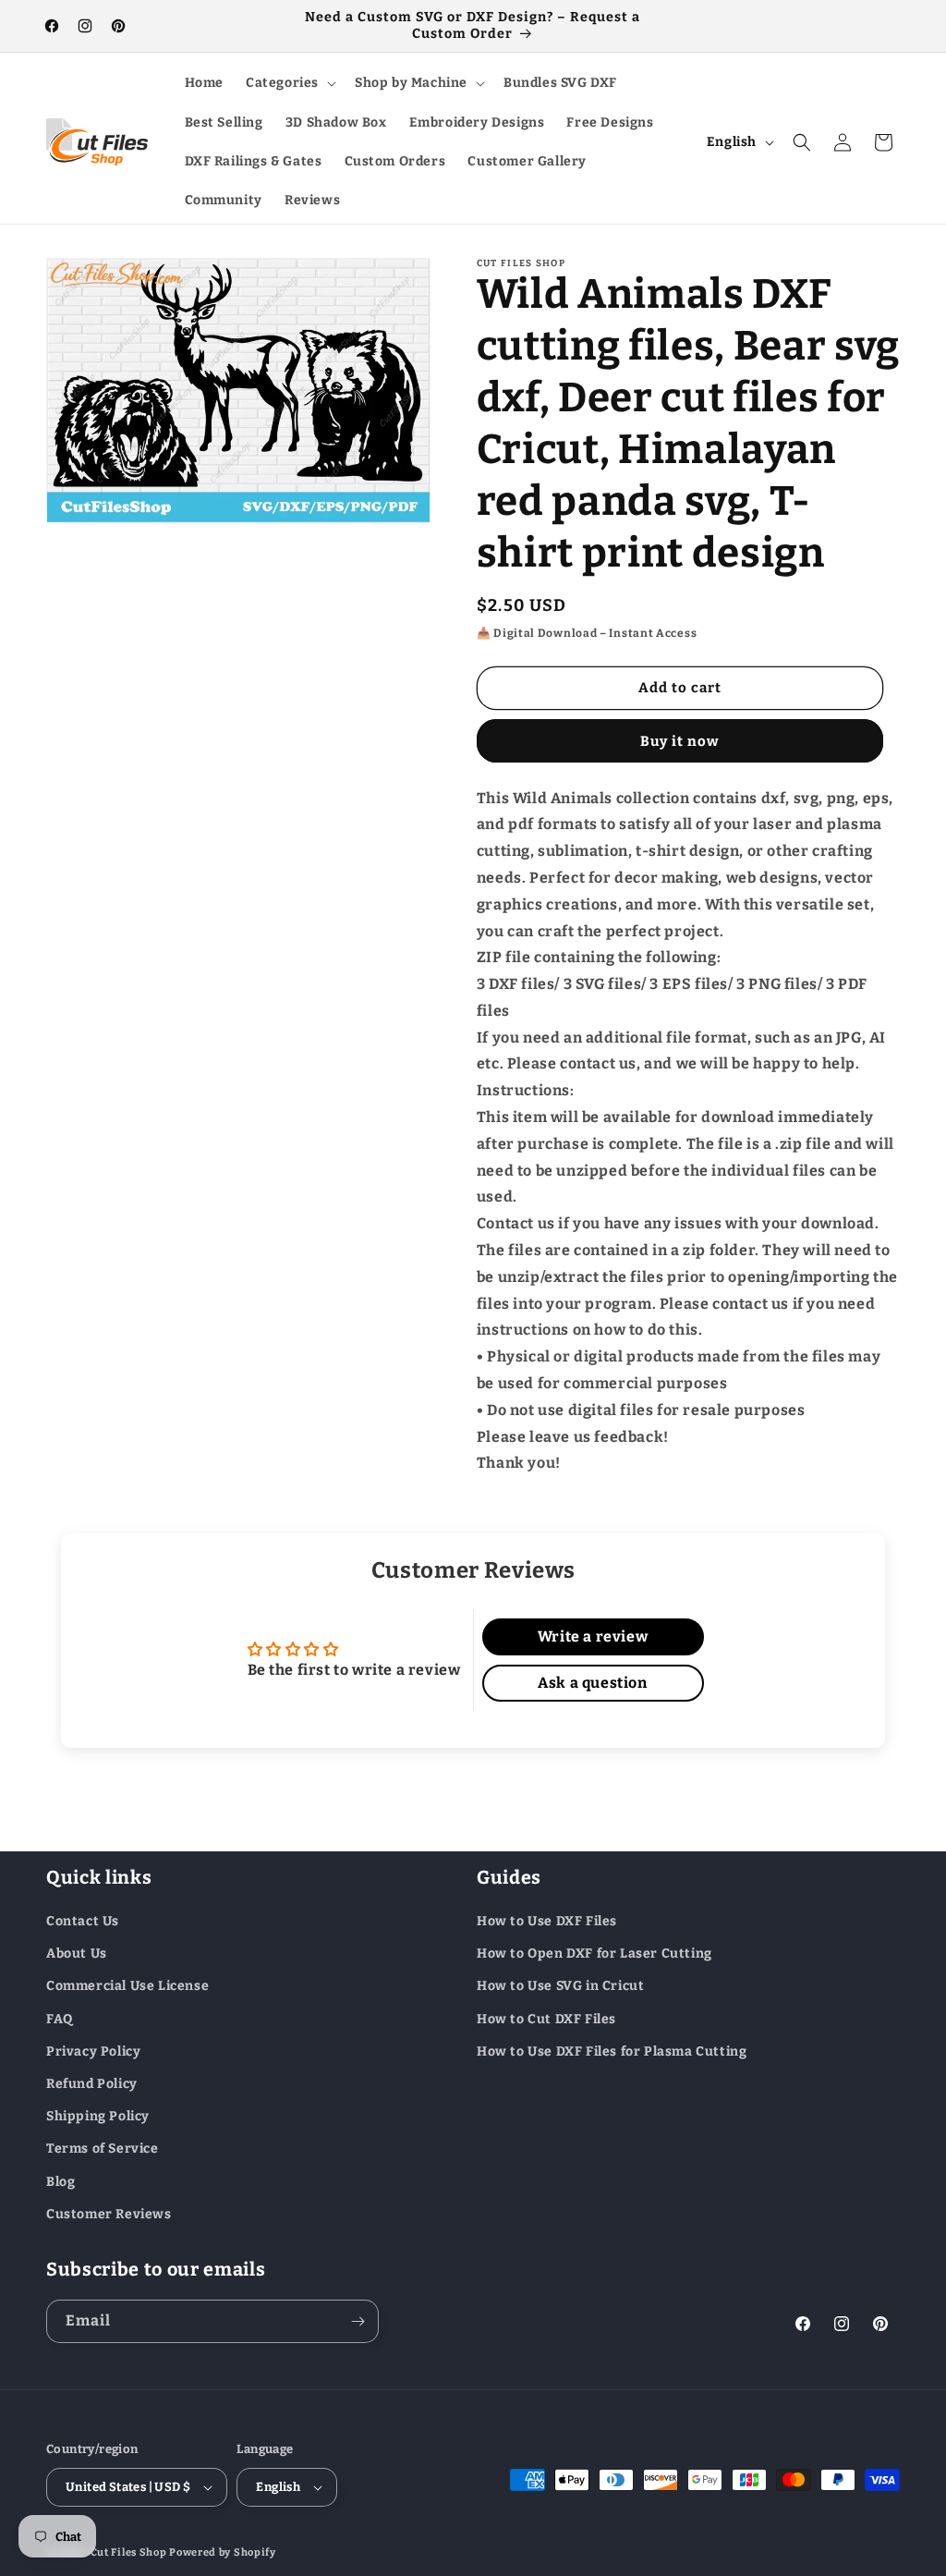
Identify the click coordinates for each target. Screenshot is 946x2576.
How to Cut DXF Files (546, 2019)
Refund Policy (92, 2084)
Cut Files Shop (129, 2552)
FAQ (60, 2019)
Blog (61, 2182)
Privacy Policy (93, 2051)
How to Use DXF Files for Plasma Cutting (612, 2051)
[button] (289, 83)
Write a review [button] (593, 1636)
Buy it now (680, 741)
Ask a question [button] (592, 1683)
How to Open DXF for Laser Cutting (594, 1953)
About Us (77, 1953)
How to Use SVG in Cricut (560, 1986)
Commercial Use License (127, 1986)
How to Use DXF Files (547, 1921)
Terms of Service (103, 2149)
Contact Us (83, 1921)
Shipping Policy (98, 2116)
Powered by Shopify (223, 2552)
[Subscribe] (358, 2321)
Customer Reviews (109, 2214)
